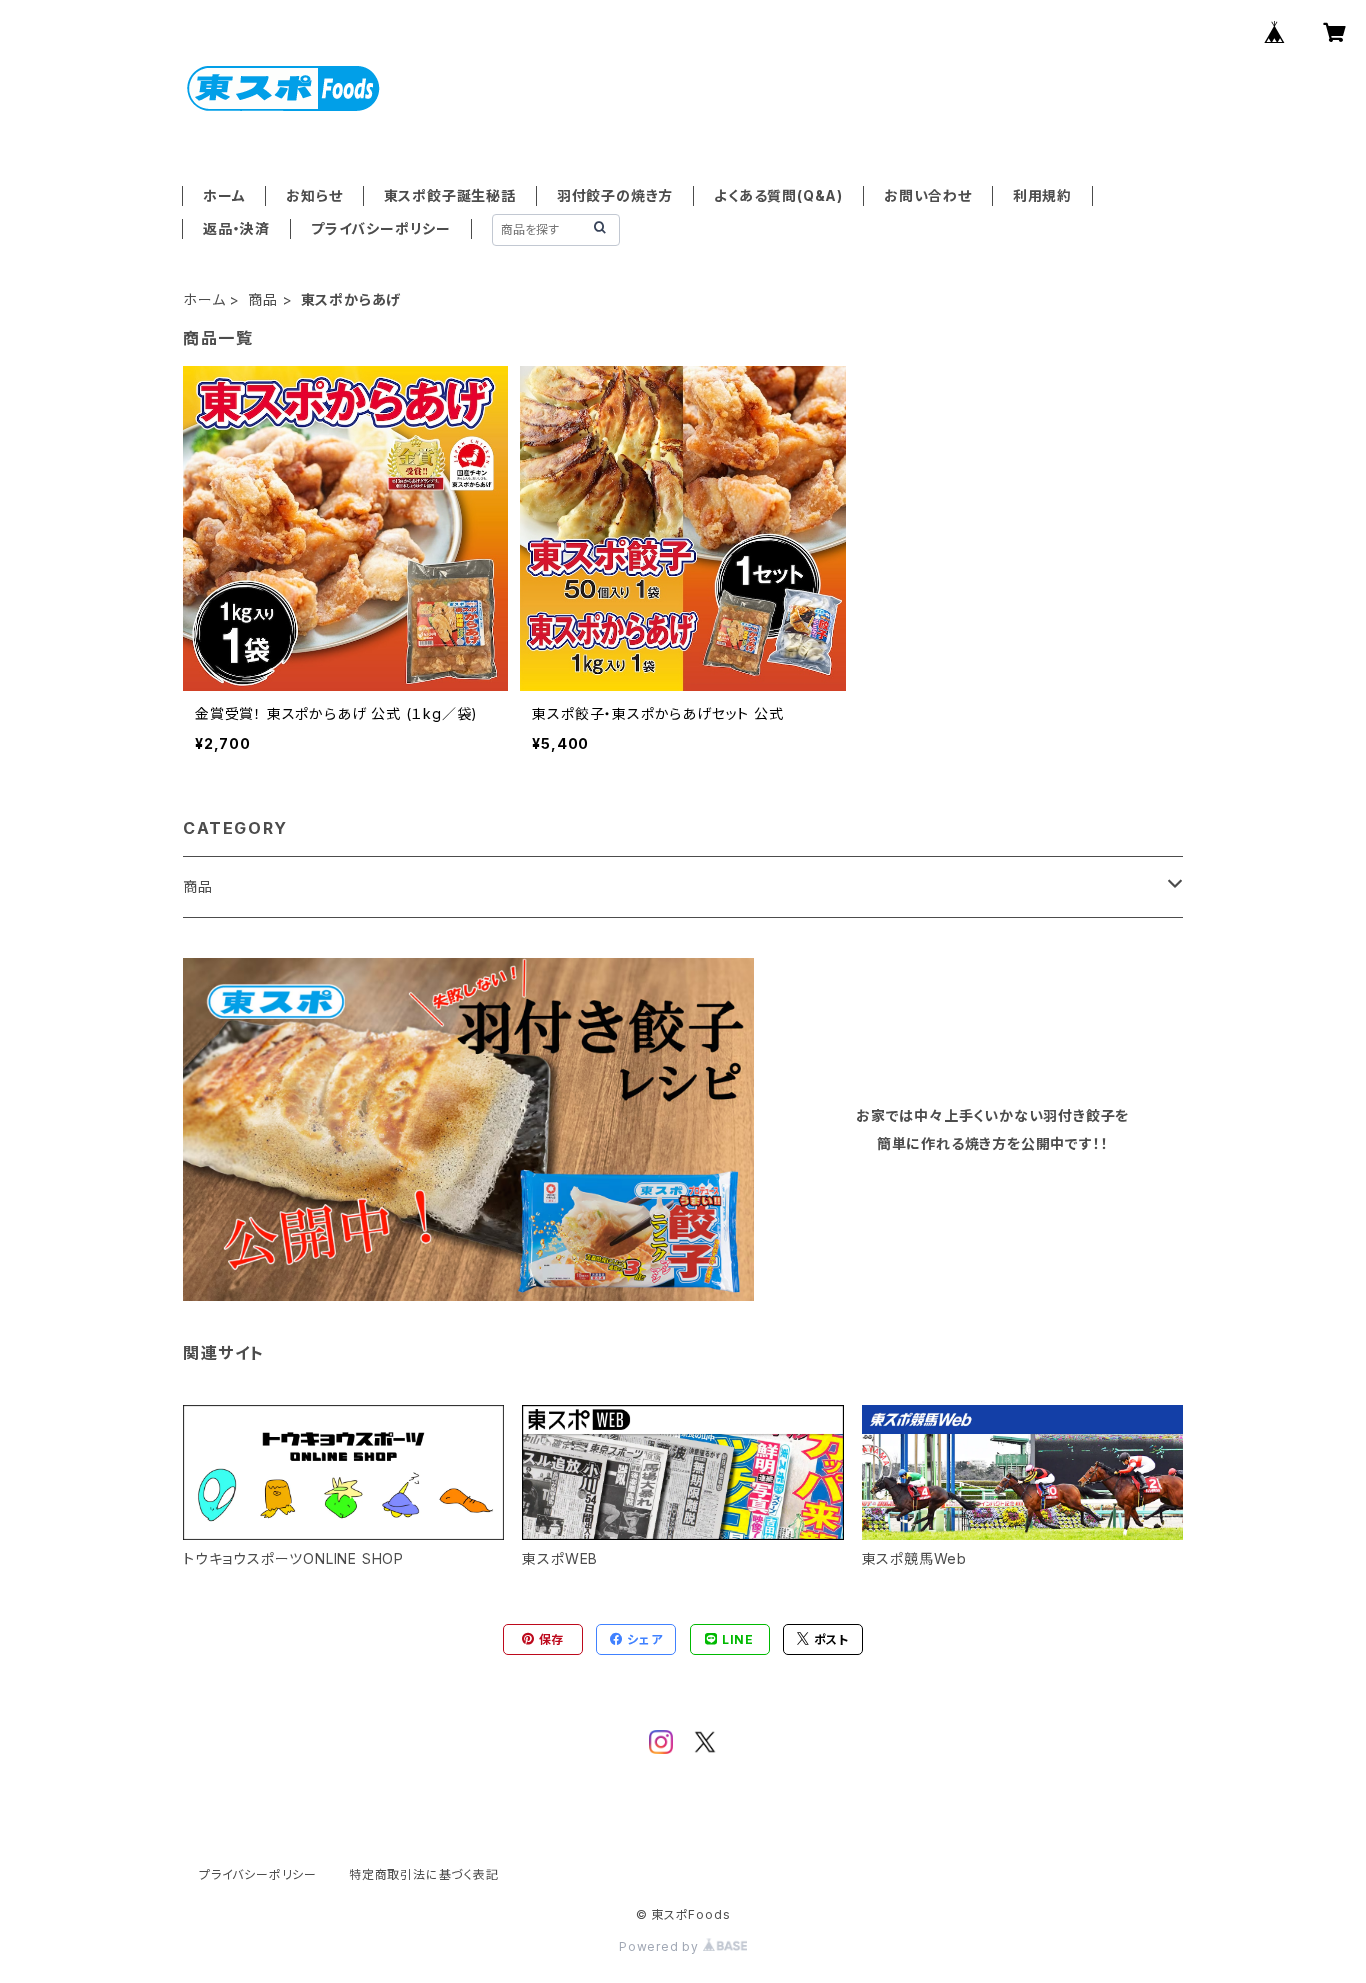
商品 (263, 299)
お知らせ (314, 195)
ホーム (224, 195)
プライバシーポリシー (381, 228)
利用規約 (1042, 195)
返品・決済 (236, 228)
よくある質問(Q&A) (778, 195)
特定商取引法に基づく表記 (424, 1874)
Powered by (661, 1946)
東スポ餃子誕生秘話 (450, 195)
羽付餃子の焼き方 (615, 195)
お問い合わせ (928, 195)
